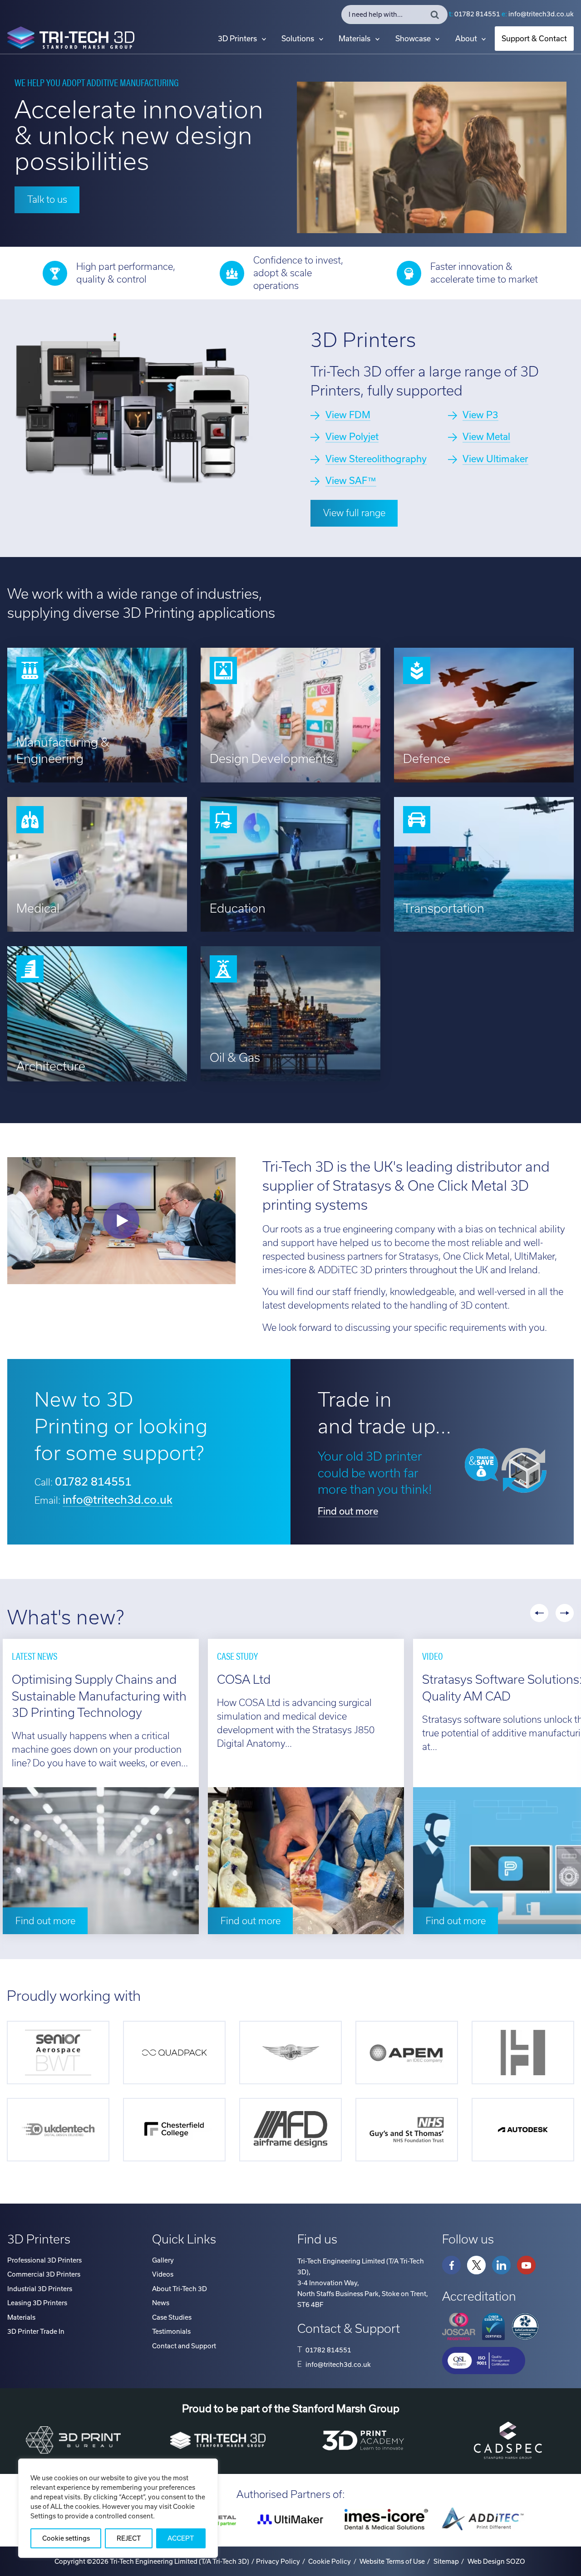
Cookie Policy (330, 2561)
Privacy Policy (278, 2561)
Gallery (163, 2260)
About (466, 39)
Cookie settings (66, 2538)
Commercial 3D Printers (44, 2274)
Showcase (413, 39)
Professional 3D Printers (44, 2260)
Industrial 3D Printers (40, 2289)
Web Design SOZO (496, 2561)
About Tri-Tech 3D (180, 2289)
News (161, 2303)
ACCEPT (181, 2538)
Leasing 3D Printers (37, 2303)
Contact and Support (184, 2346)
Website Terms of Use (392, 2561)
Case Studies (172, 2317)
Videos (163, 2274)
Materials (355, 39)
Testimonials (171, 2332)
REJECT (129, 2538)
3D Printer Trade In (36, 2332)
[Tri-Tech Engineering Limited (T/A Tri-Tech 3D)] (71, 39)
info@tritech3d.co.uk (541, 14)
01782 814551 (477, 14)
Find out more (348, 1511)
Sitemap (446, 2561)
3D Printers (237, 39)
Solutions (298, 39)
